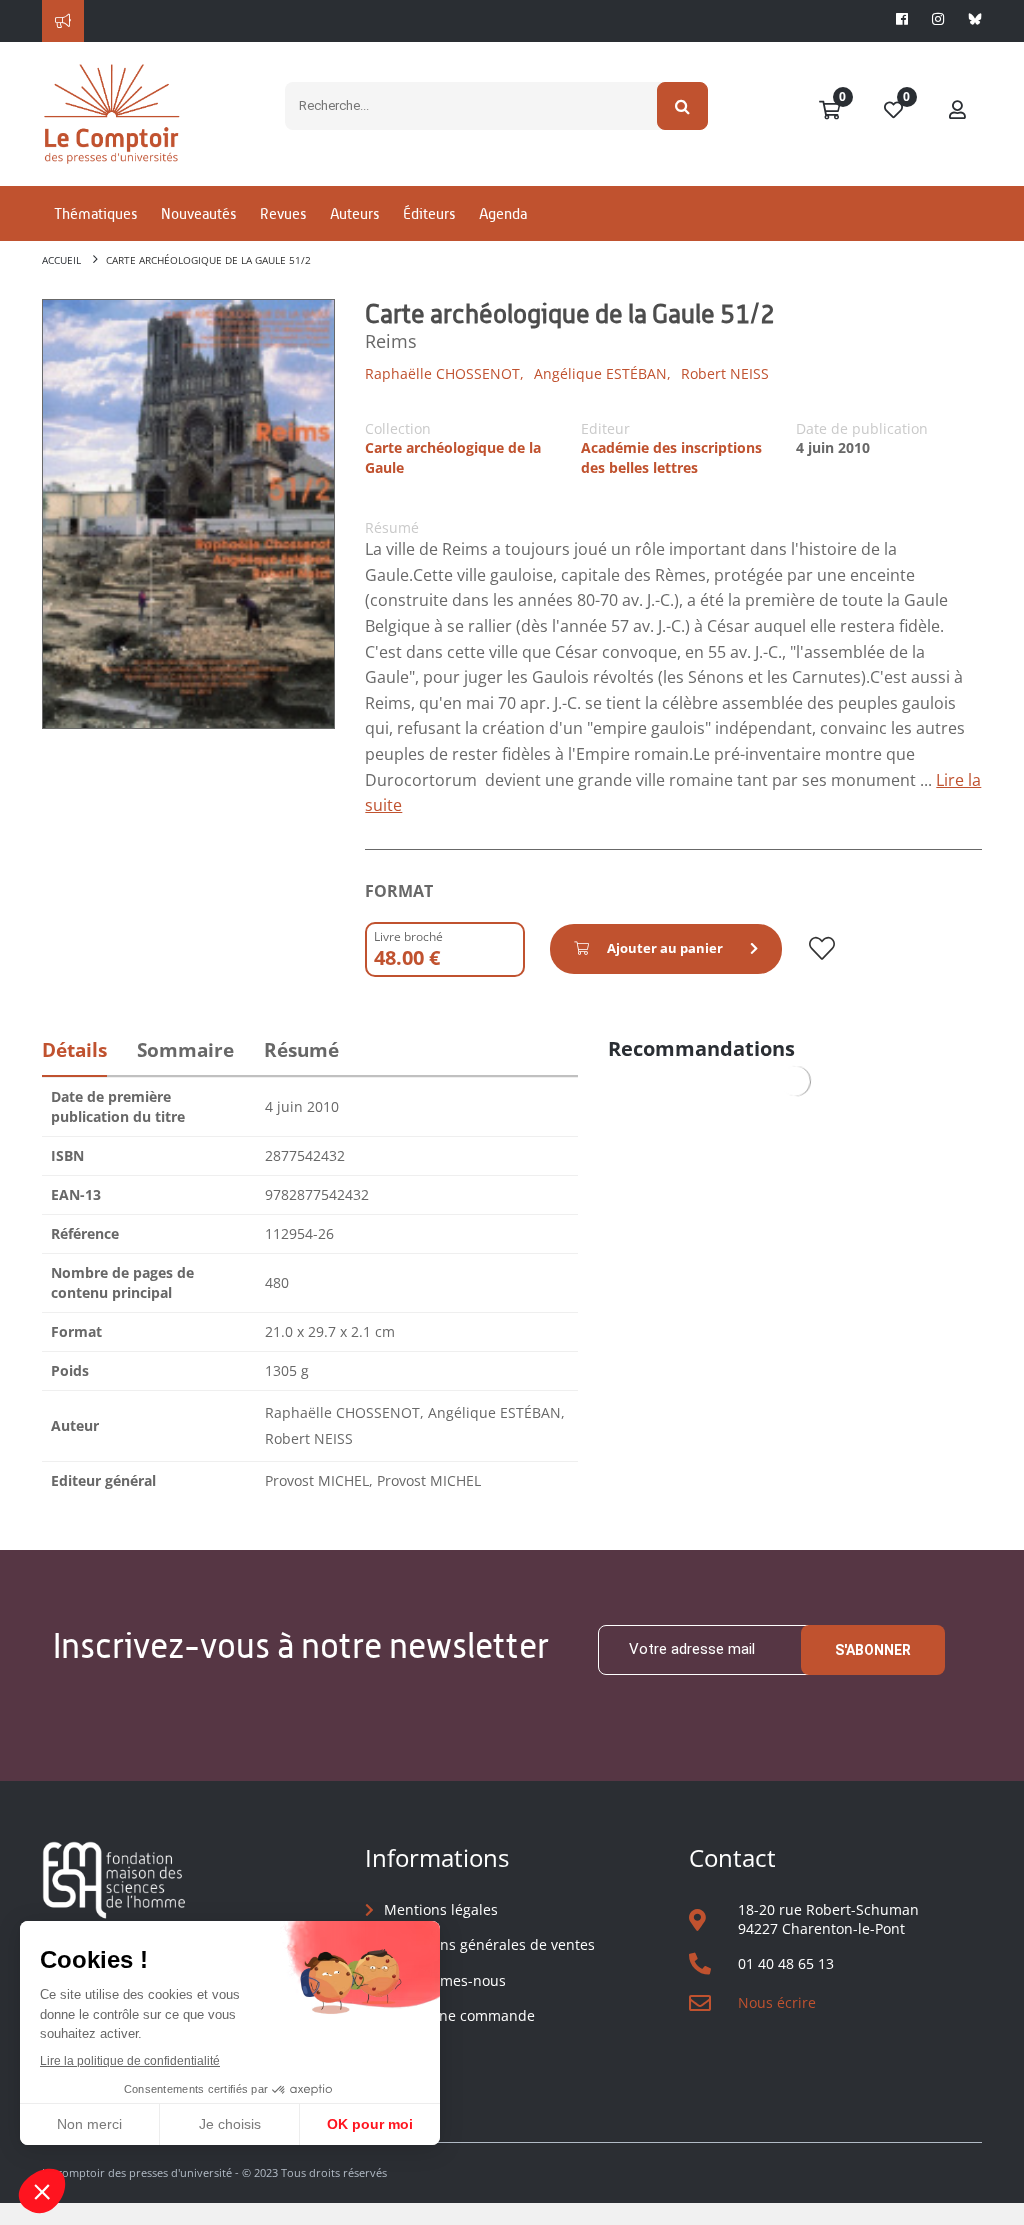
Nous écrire (777, 2002)
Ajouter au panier (665, 948)
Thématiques (95, 213)
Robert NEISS (725, 373)
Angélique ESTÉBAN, (602, 373)
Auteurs (354, 213)
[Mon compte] (958, 111)
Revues (283, 213)
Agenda (503, 213)
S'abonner (873, 1650)
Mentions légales (441, 1909)
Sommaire (185, 1050)
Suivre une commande (459, 2015)
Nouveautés (198, 213)
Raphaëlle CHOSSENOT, (444, 373)
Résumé (301, 1050)
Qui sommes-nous (445, 1980)
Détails (74, 1050)
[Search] (682, 106)
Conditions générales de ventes (489, 1944)
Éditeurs (429, 213)
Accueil (61, 260)
